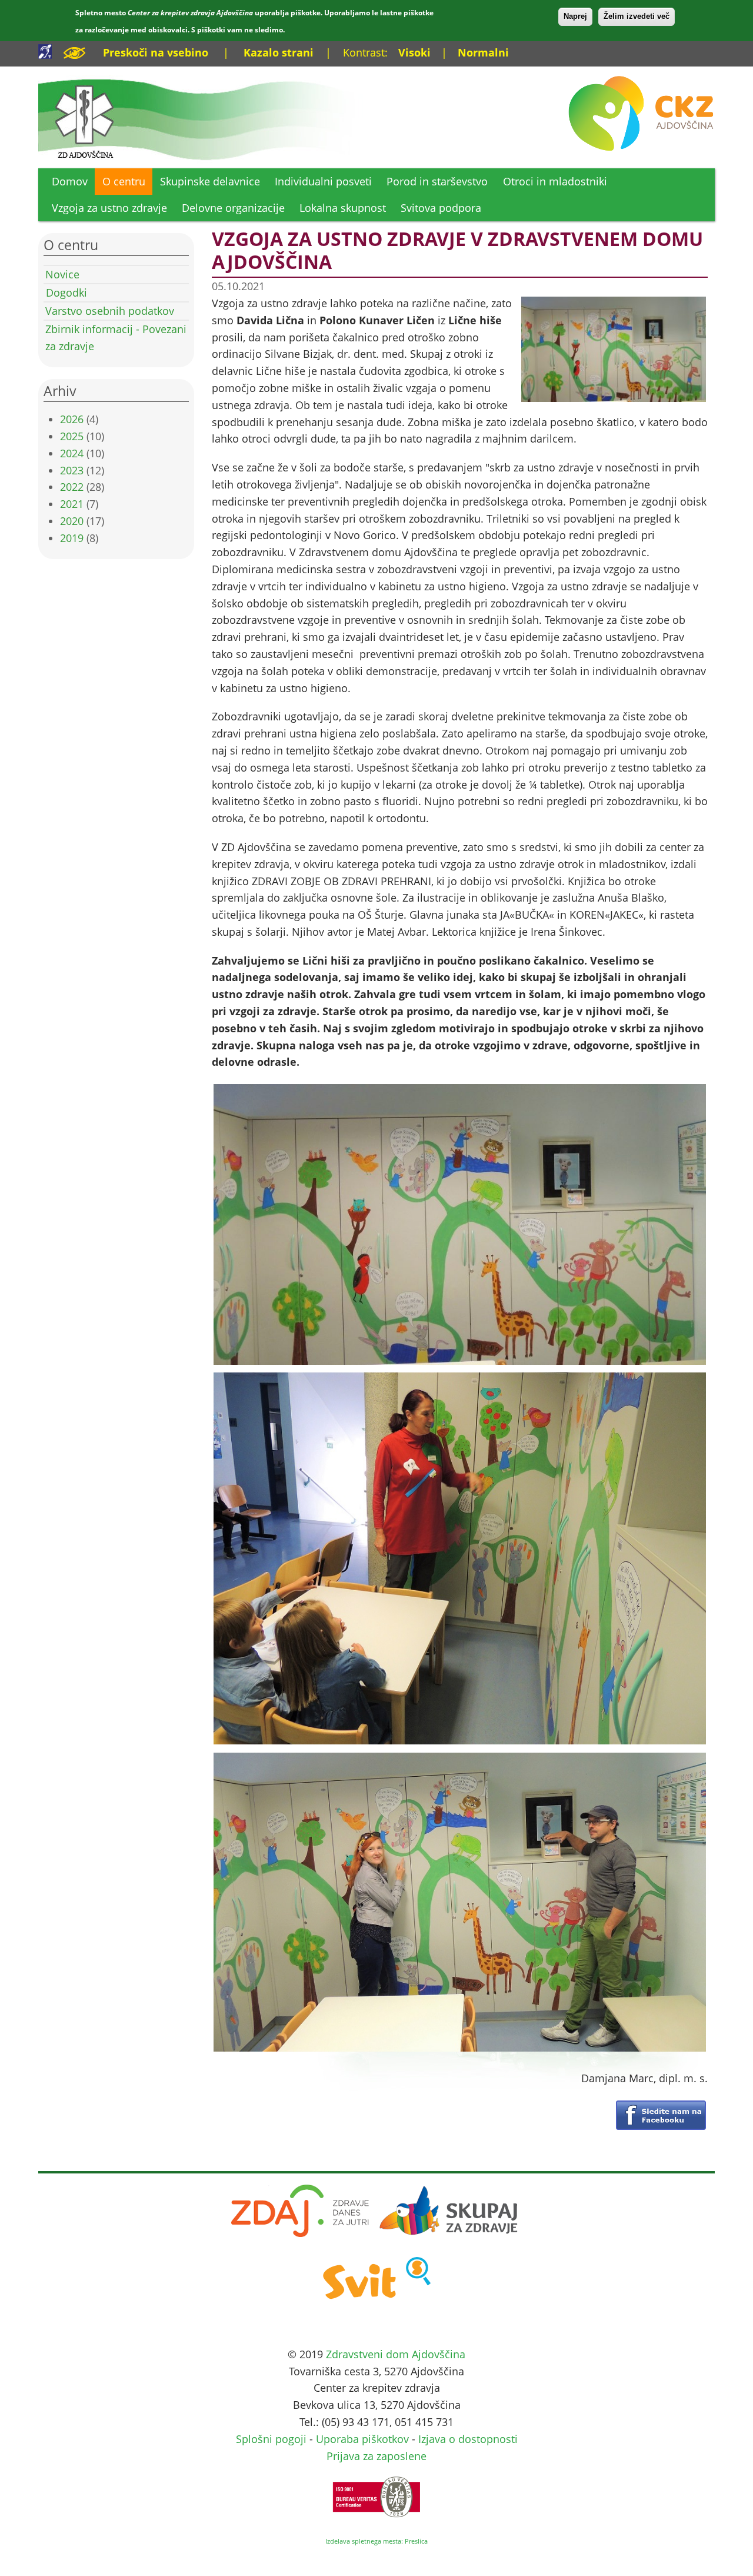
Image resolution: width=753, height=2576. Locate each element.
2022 (72, 487)
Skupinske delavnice (210, 181)
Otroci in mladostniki (555, 181)
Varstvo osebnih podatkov (110, 311)
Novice (62, 274)
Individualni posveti (323, 181)
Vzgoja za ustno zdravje (109, 208)
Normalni (483, 52)
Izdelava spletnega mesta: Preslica (376, 2541)
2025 (72, 436)
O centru (124, 181)
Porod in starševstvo (437, 181)
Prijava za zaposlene (376, 2456)
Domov (70, 181)
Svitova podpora (441, 208)
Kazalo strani (279, 52)
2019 (72, 538)
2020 (72, 521)
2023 (72, 470)
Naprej (575, 16)
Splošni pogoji (271, 2439)
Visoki (414, 52)
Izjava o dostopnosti (468, 2439)
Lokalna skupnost (343, 208)
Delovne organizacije (233, 208)
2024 (72, 453)
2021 (72, 504)
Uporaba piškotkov (362, 2439)
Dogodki (66, 292)
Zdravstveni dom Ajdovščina (396, 2354)
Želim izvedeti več (637, 16)
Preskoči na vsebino (156, 52)
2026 (72, 419)
